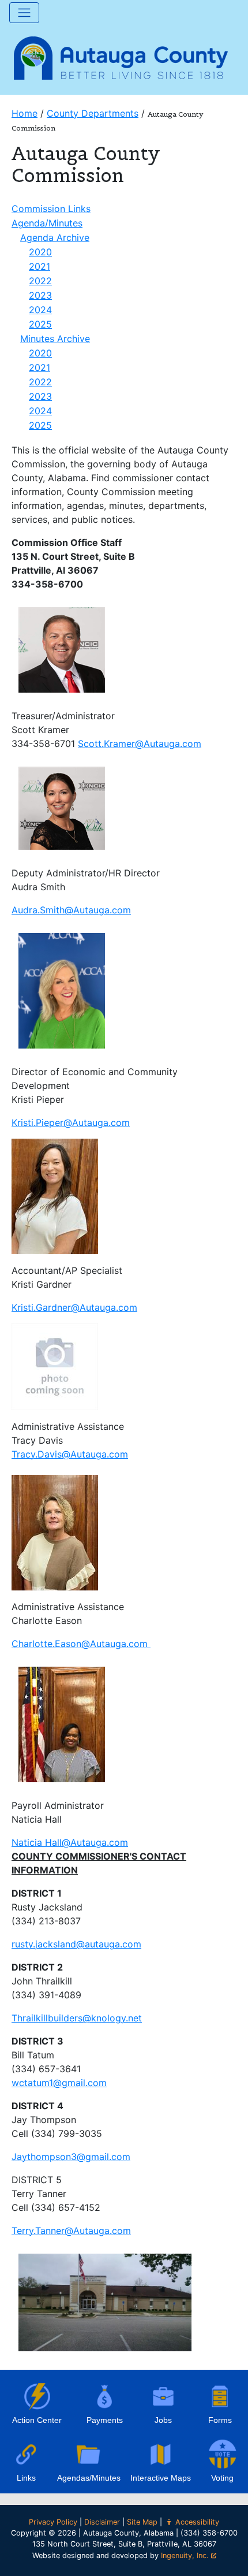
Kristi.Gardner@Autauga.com (74, 1307)
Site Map (142, 2522)
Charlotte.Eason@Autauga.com (81, 1644)
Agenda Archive (55, 237)
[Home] (121, 57)
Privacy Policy (53, 2522)
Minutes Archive (55, 339)
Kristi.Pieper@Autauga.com (71, 1122)
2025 (40, 324)
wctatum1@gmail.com (59, 2083)
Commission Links (51, 209)
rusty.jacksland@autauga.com (76, 1944)
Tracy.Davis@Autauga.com (70, 1454)
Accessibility (197, 2522)
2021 (40, 266)
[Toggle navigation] (24, 13)
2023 (40, 295)
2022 (40, 281)
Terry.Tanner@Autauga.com (71, 2231)
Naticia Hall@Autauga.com (70, 1842)
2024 (40, 310)
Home (25, 113)
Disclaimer (102, 2522)
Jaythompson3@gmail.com (71, 2157)
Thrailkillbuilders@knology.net (77, 2018)
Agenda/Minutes (47, 223)
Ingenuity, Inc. (185, 2555)
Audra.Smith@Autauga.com (71, 910)
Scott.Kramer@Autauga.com (140, 744)
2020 (40, 252)
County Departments (93, 113)
